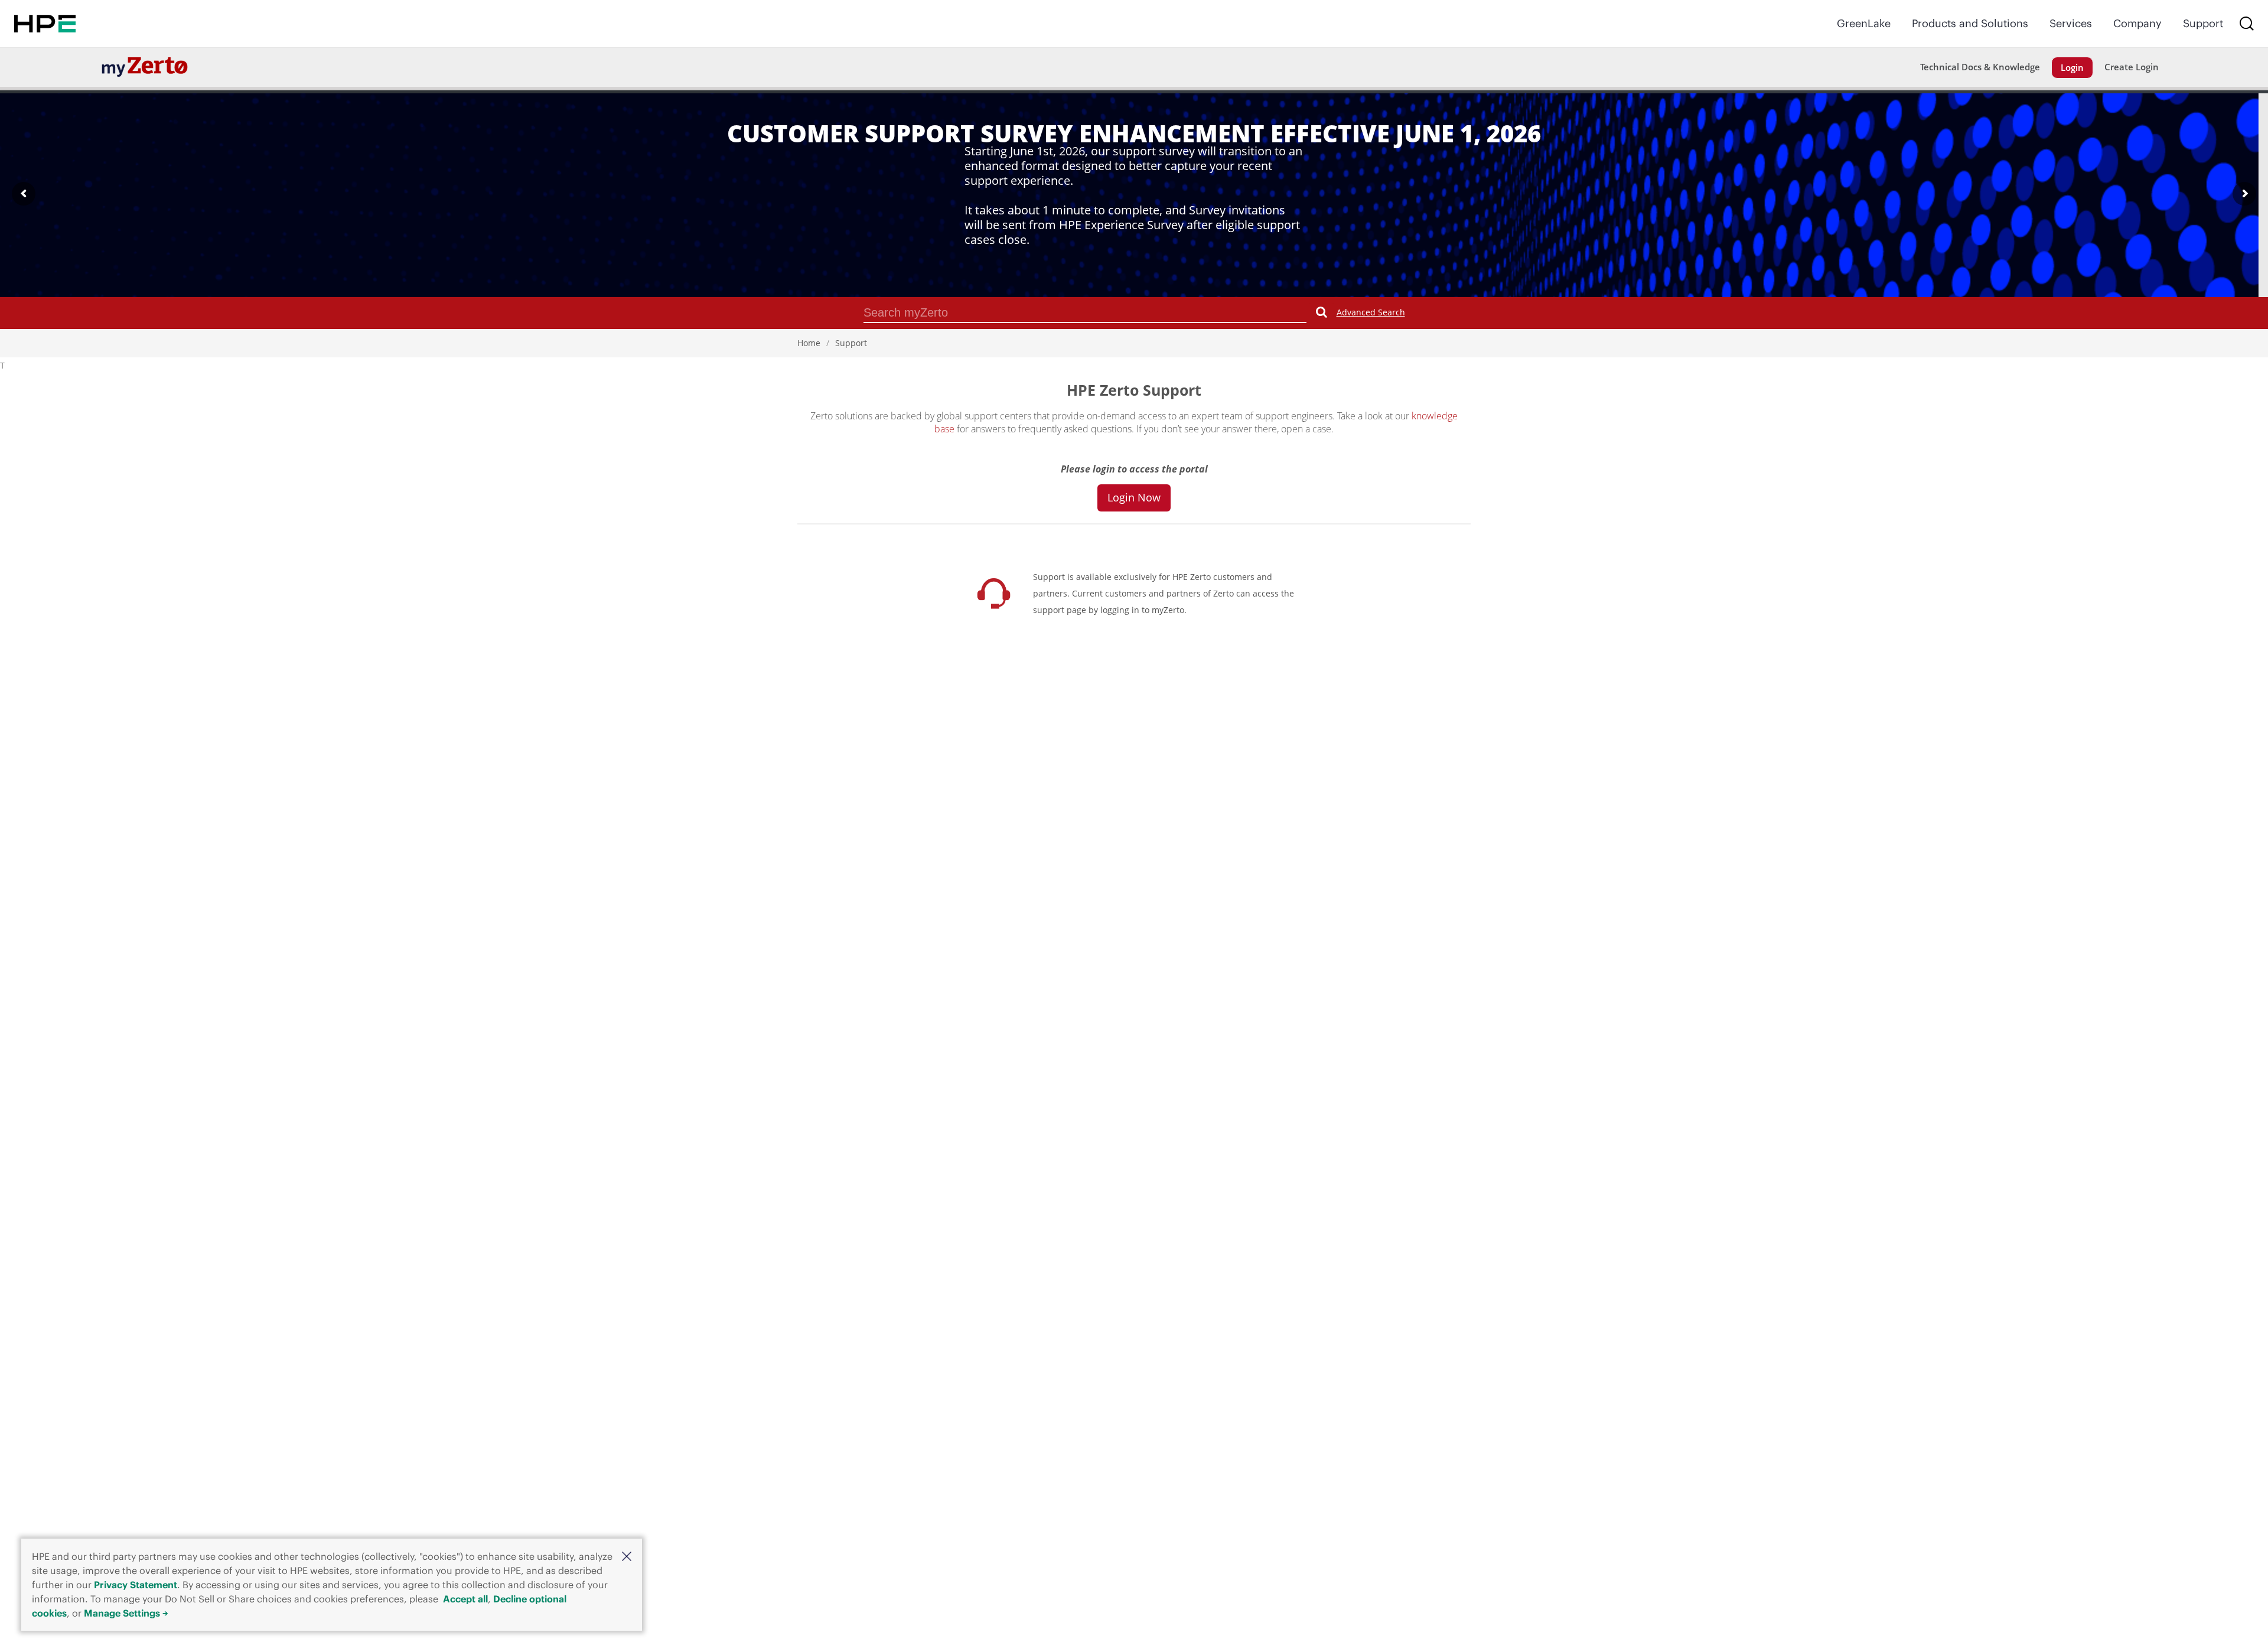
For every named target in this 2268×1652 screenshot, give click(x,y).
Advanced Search (1371, 312)
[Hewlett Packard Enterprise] (45, 24)
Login (2072, 67)
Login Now (1134, 497)
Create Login (2132, 67)
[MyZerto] (145, 66)
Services (2071, 23)
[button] (627, 1556)
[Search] (2247, 24)
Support (2203, 23)
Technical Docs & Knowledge (1980, 67)
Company (2137, 23)
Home (809, 343)
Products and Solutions (1970, 23)
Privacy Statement (136, 1585)
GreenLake (1864, 23)
